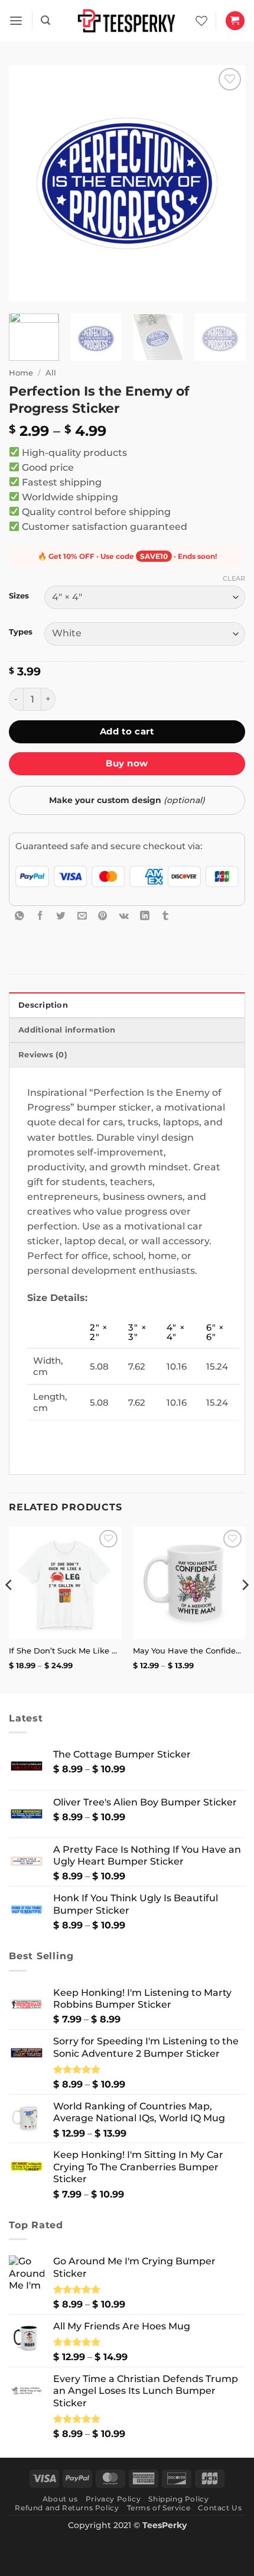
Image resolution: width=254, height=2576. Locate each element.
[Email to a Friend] (82, 915)
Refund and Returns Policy (67, 2508)
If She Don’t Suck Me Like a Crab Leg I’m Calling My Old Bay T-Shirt (65, 1651)
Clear (234, 578)
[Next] (226, 183)
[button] (16, 21)
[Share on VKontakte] (124, 915)
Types (21, 632)
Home (21, 373)
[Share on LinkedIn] (145, 915)
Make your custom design (127, 800)
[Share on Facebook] (40, 915)
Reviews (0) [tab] (43, 1055)
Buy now (127, 763)
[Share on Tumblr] (165, 915)
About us (60, 2499)
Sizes (19, 596)
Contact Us (220, 2508)
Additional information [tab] (67, 1030)
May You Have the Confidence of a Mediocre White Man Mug (189, 1651)
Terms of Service (159, 2508)
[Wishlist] (201, 21)
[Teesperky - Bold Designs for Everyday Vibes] (127, 20)
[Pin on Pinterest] (103, 915)
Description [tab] (43, 1005)
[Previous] (28, 183)
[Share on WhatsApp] (19, 915)
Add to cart (127, 731)
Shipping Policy (178, 2499)
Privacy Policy (113, 2499)
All (51, 373)
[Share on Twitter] (61, 915)
